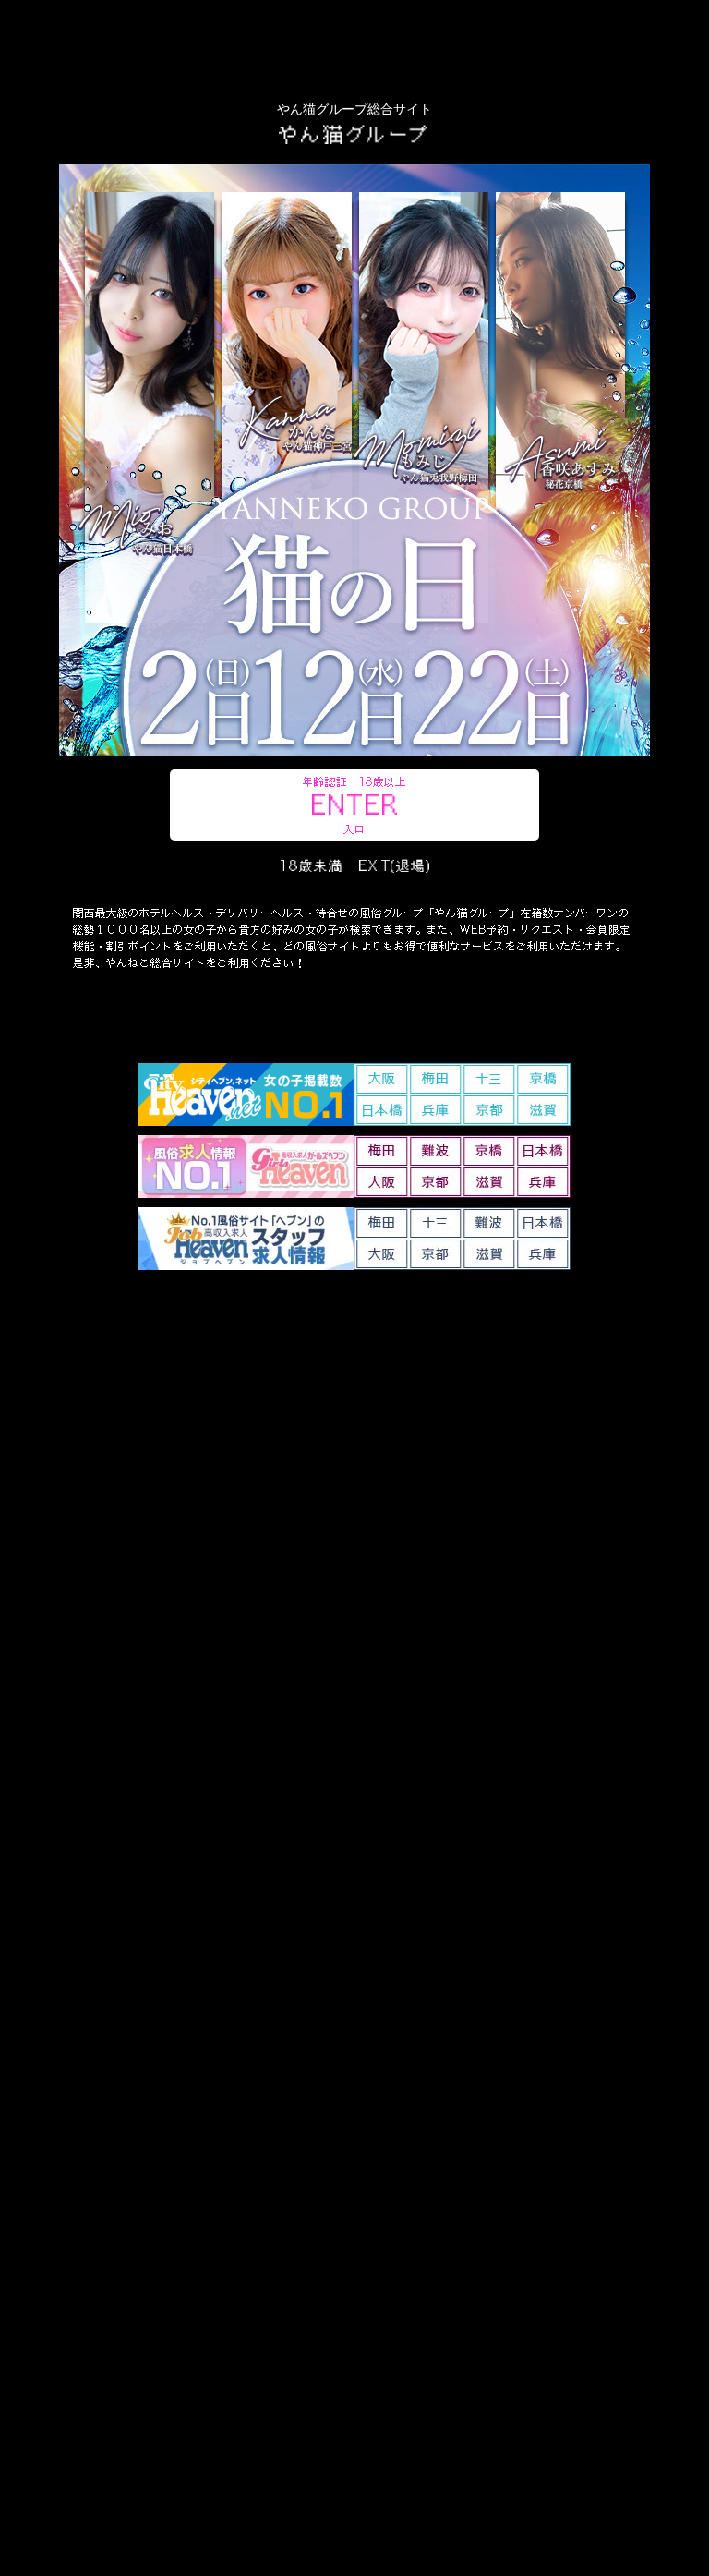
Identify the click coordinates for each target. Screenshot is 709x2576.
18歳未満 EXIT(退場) (355, 865)
